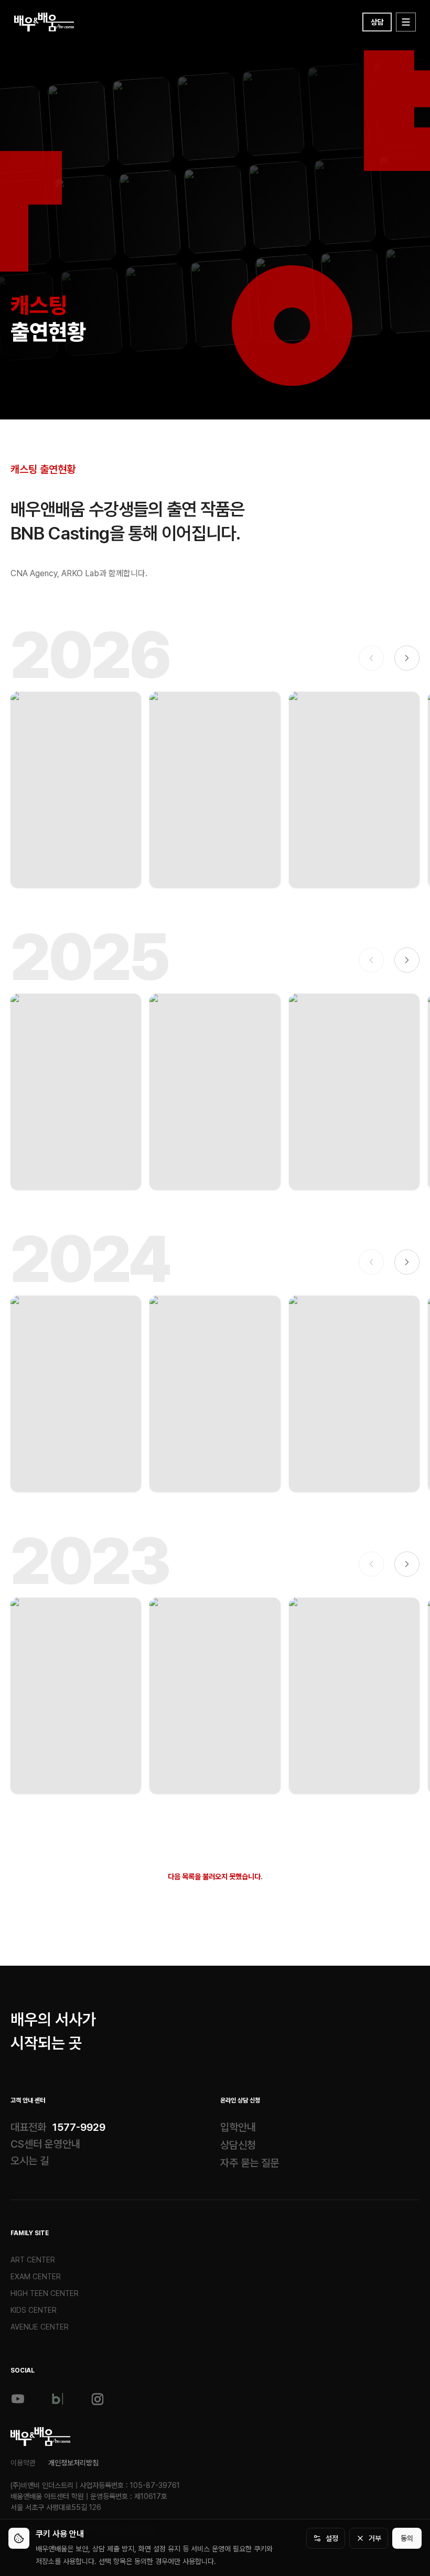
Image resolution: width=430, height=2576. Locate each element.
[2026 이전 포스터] (371, 658)
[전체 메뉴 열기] (406, 22)
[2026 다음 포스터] (407, 658)
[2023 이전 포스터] (371, 1564)
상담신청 (238, 2145)
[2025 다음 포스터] (407, 960)
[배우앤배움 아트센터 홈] (41, 2437)
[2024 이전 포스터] (371, 1262)
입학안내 (238, 2127)
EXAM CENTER (36, 2277)
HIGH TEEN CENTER (45, 2293)
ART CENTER (33, 2260)
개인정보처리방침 (73, 2463)
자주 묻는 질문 (250, 2163)
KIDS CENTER (34, 2310)
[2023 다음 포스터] (407, 1564)
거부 (375, 2538)
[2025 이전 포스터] (371, 960)
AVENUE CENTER (40, 2327)
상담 (377, 22)
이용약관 (23, 2463)
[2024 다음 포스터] (407, 1262)
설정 (332, 2538)
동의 (407, 2538)
